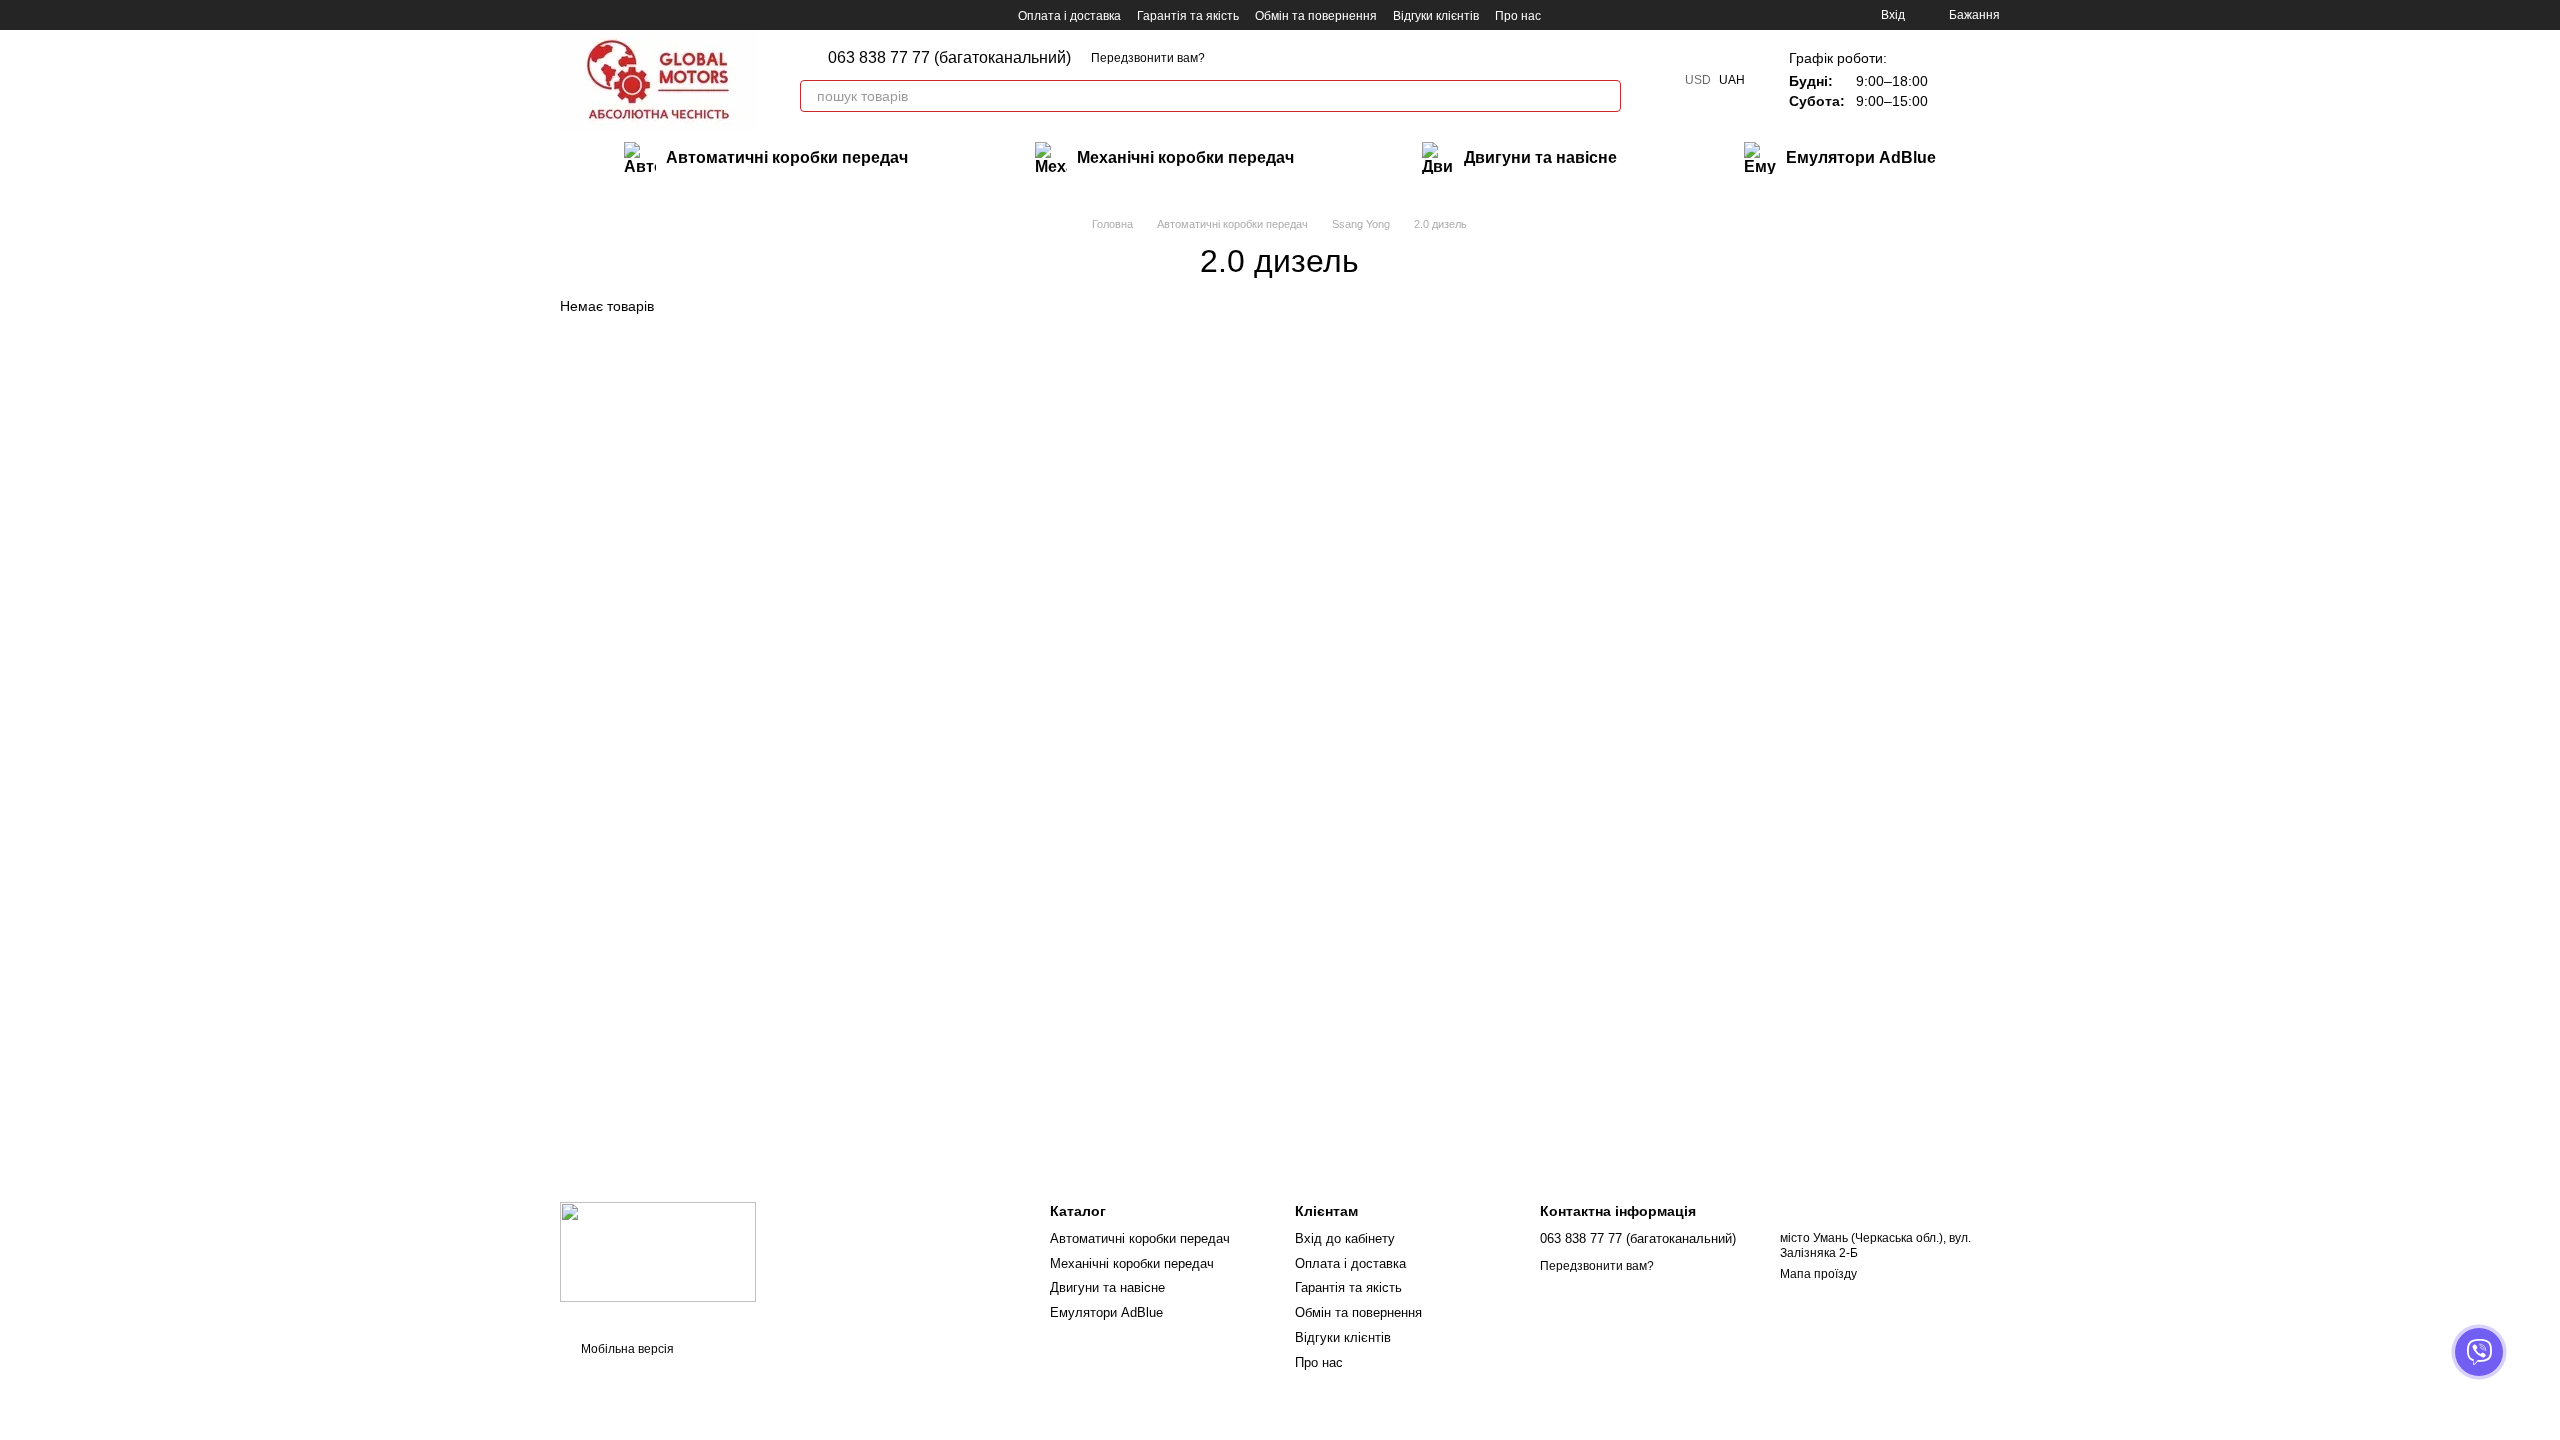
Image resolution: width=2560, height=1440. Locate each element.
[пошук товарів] (1605, 96)
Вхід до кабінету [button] (1345, 1238)
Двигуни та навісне (1540, 157)
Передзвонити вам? (1148, 58)
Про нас (1518, 16)
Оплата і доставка (1069, 16)
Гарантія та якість (1188, 16)
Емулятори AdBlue (1861, 157)
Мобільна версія (626, 1349)
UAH (1732, 80)
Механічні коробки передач (1185, 157)
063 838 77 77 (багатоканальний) (949, 58)
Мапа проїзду (1818, 1274)
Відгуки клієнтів (1436, 16)
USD (1698, 80)
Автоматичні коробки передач (787, 157)
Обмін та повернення (1316, 16)
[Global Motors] (658, 1252)
